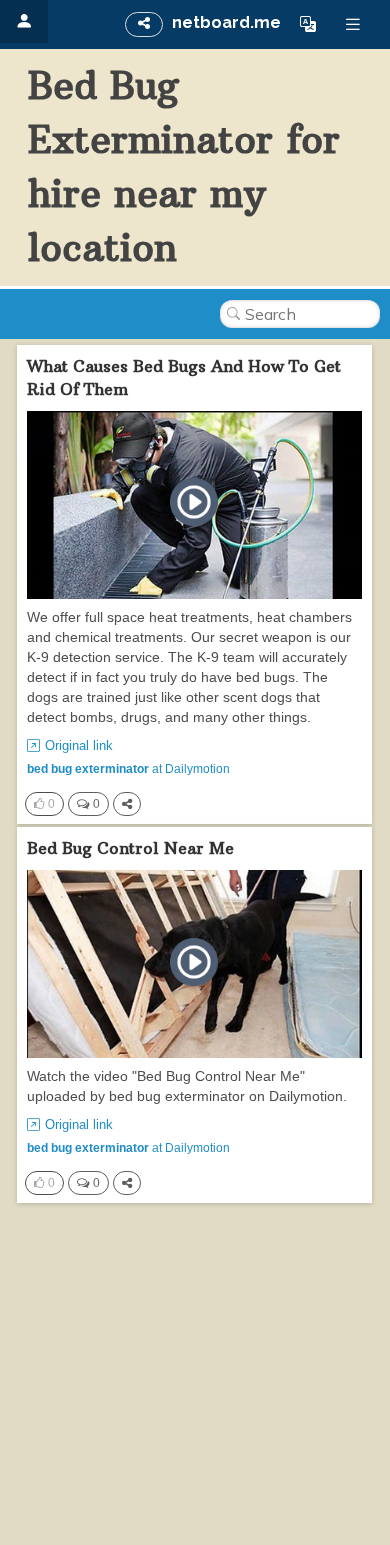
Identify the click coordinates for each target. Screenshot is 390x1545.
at (128, 769)
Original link (79, 745)
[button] (308, 24)
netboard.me (226, 22)
